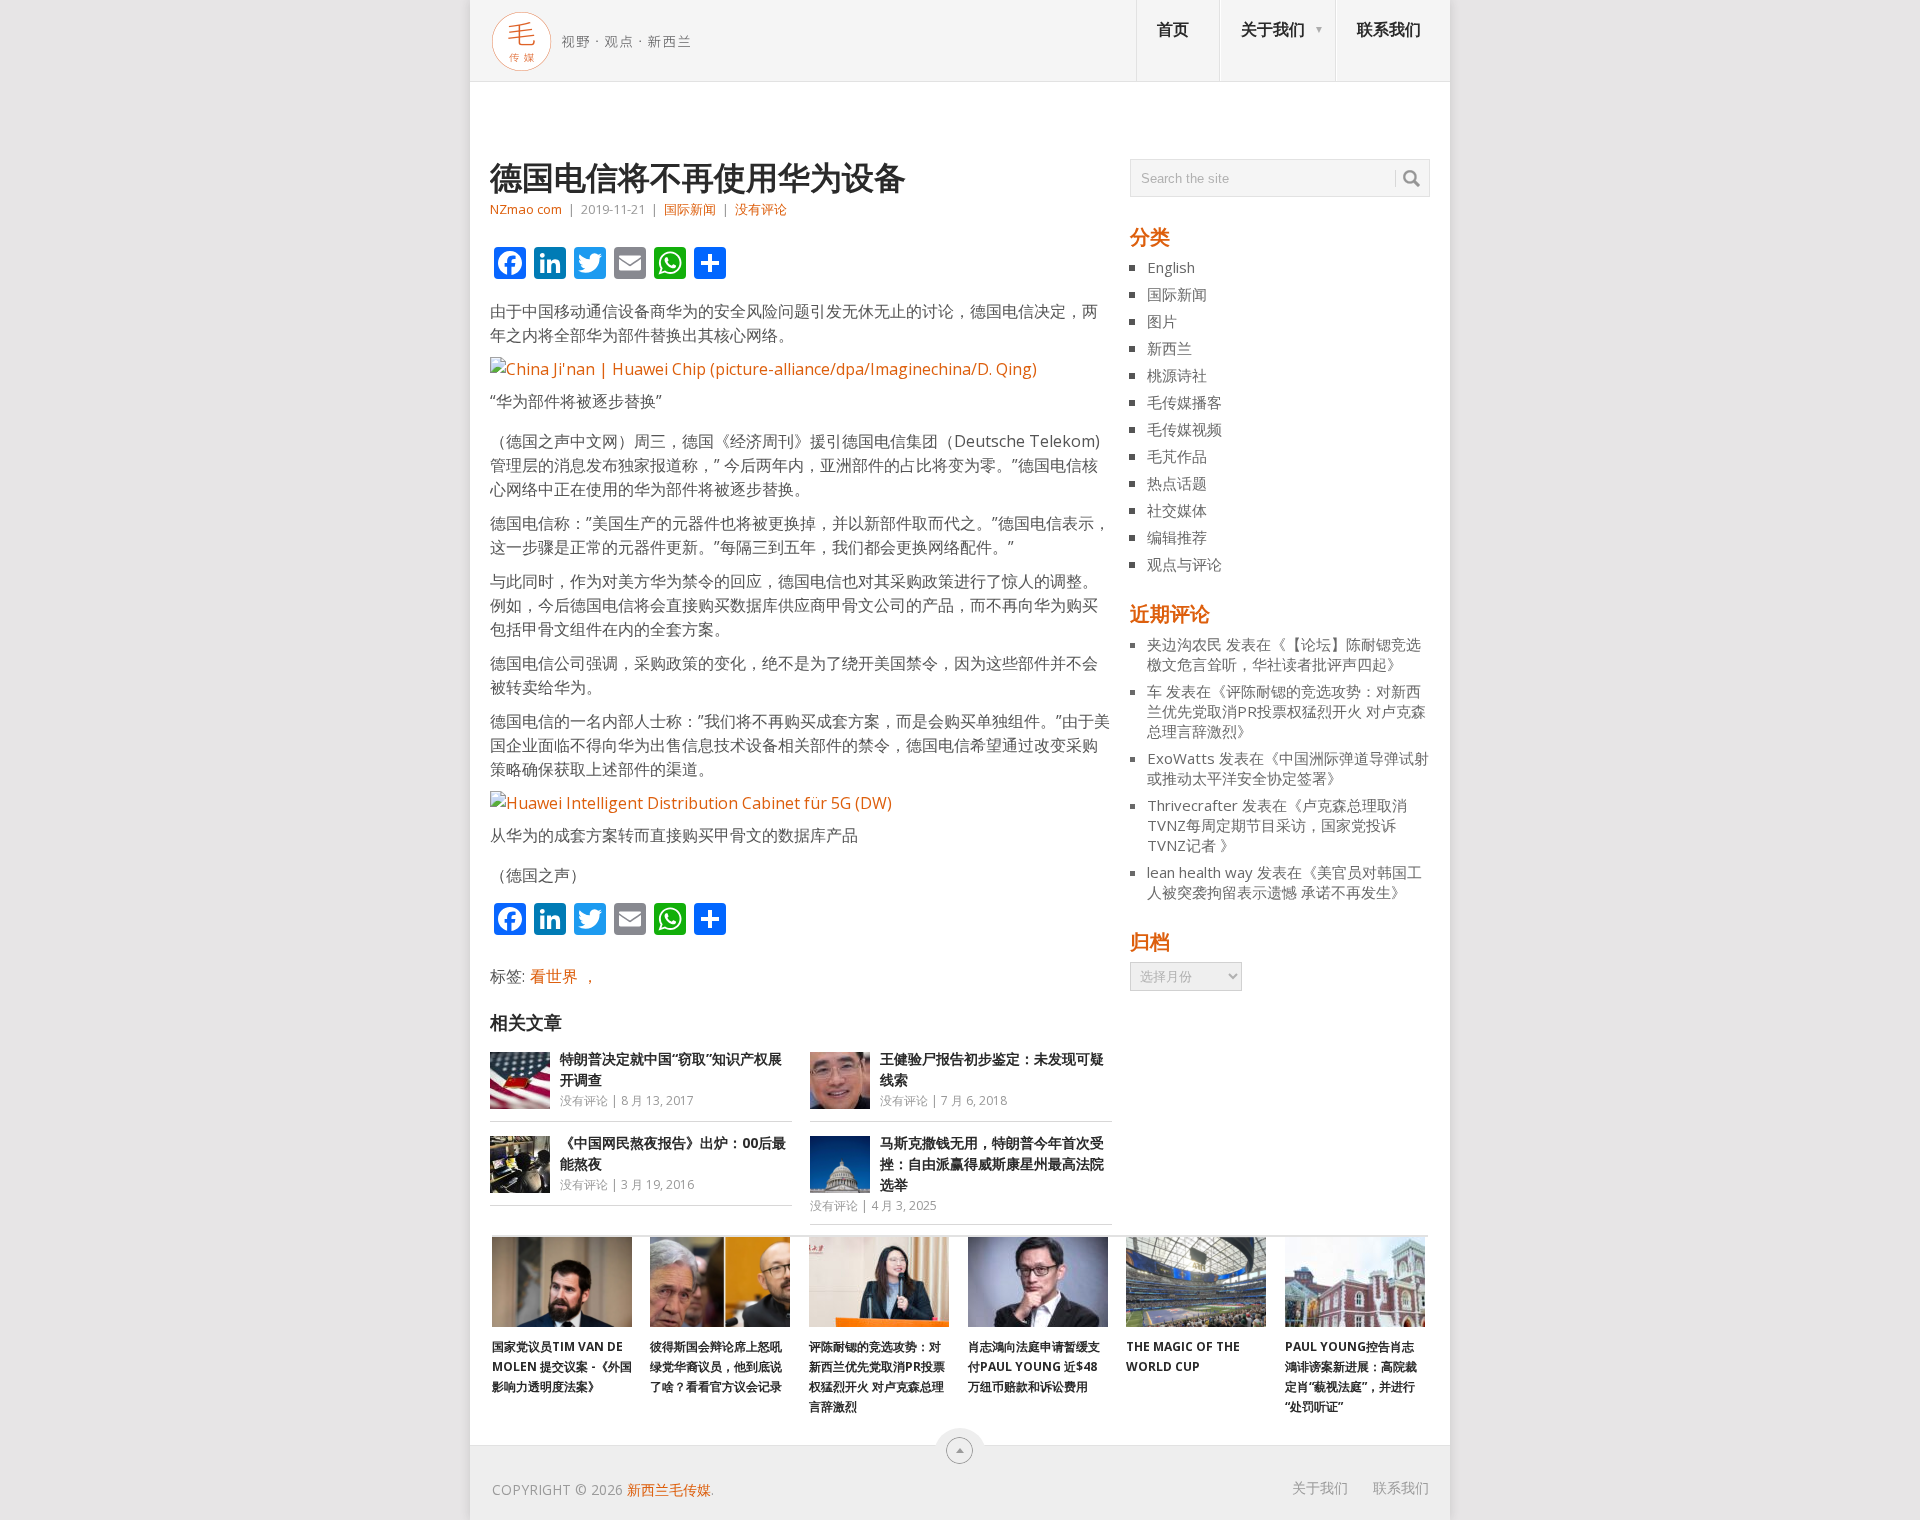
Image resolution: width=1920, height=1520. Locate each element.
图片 (1162, 321)
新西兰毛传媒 (669, 1489)
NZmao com (526, 209)
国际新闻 (690, 209)
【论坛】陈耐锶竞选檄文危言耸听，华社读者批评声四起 (1284, 654)
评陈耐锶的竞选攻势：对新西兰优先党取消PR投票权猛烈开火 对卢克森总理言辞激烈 (1286, 711)
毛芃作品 (1177, 456)
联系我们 (1389, 29)
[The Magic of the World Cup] (1196, 1282)
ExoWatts (1181, 758)
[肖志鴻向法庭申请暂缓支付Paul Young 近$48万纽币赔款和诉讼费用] (1038, 1282)
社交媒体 (1177, 510)
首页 (1173, 29)
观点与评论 (1184, 564)
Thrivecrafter (1192, 805)
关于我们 (1273, 29)
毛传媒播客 (1184, 402)
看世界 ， (564, 976)
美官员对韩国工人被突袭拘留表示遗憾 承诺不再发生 (1284, 882)
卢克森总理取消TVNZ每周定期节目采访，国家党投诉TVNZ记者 (1277, 825)
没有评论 (761, 209)
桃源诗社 (1177, 375)
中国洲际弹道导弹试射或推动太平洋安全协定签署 (1288, 768)
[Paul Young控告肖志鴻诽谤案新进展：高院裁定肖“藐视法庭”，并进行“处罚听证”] (1355, 1282)
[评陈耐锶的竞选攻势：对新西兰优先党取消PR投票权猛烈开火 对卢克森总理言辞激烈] (879, 1282)
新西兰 (1169, 348)
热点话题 (1177, 483)
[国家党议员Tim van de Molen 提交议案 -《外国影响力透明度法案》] (562, 1282)
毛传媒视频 (1184, 429)
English (1171, 267)
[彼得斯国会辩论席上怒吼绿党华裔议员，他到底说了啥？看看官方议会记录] (720, 1282)
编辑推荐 (1177, 537)
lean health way (1200, 872)
